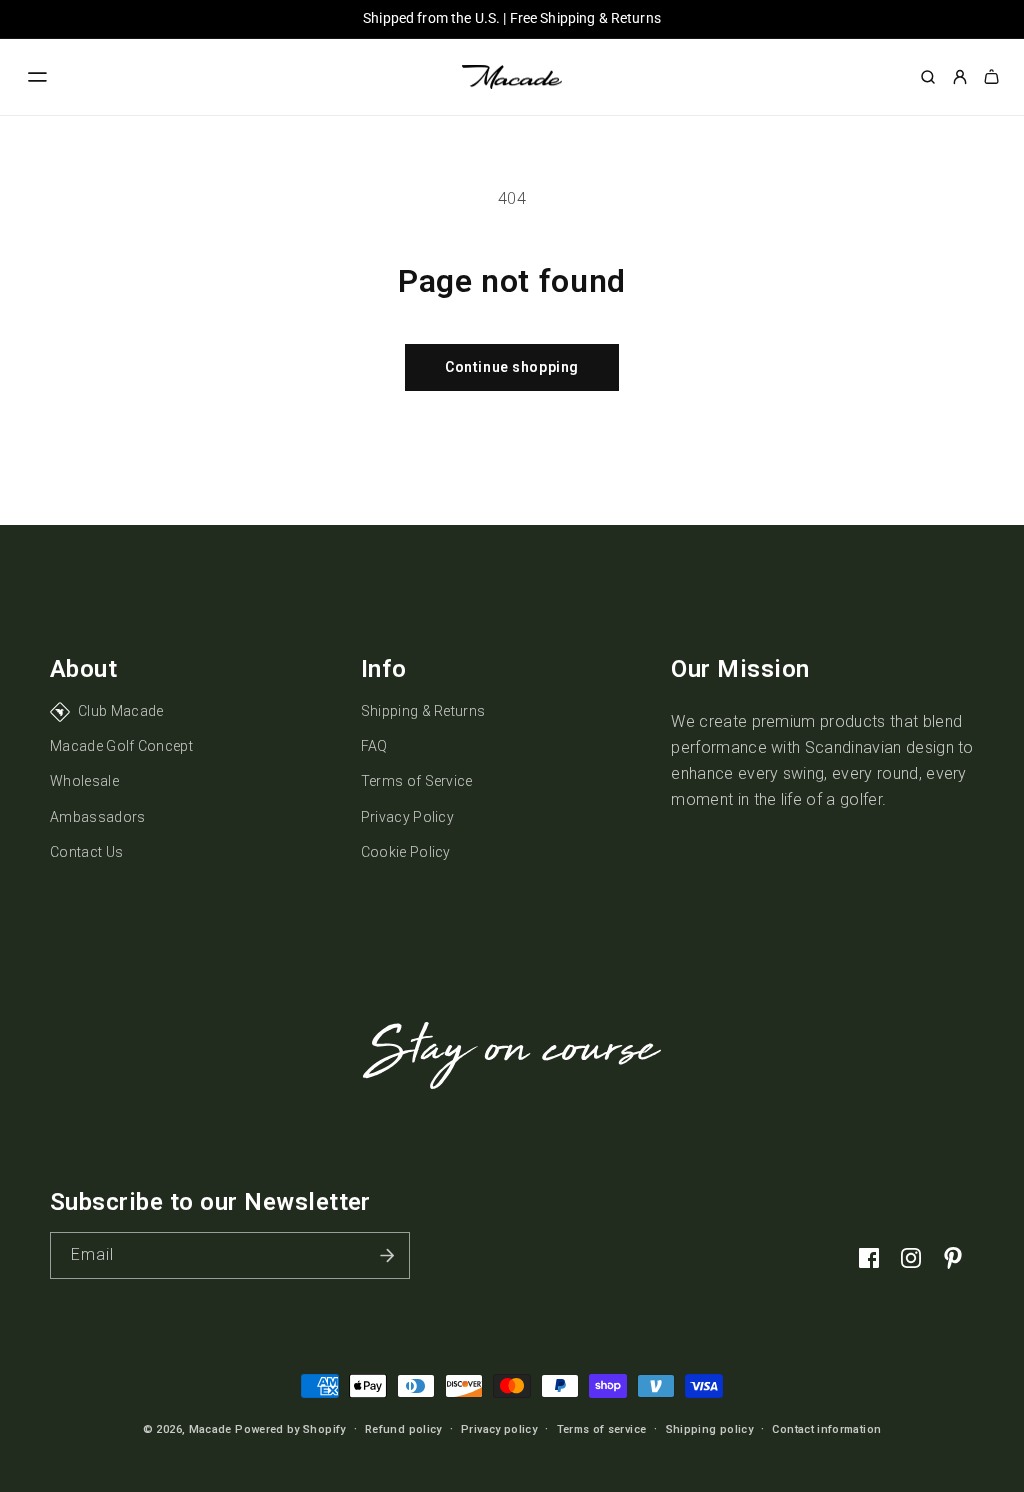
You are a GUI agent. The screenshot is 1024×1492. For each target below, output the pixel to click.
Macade (210, 1429)
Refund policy (403, 1429)
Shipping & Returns (423, 711)
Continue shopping (512, 367)
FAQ (374, 746)
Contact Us (86, 852)
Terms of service (602, 1429)
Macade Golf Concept (121, 746)
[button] (38, 77)
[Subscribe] (387, 1255)
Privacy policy (499, 1429)
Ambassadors (98, 817)
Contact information (826, 1429)
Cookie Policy (406, 852)
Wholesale (84, 781)
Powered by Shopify (290, 1429)
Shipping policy (709, 1429)
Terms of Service (417, 781)
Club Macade (121, 711)
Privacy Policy (407, 817)
